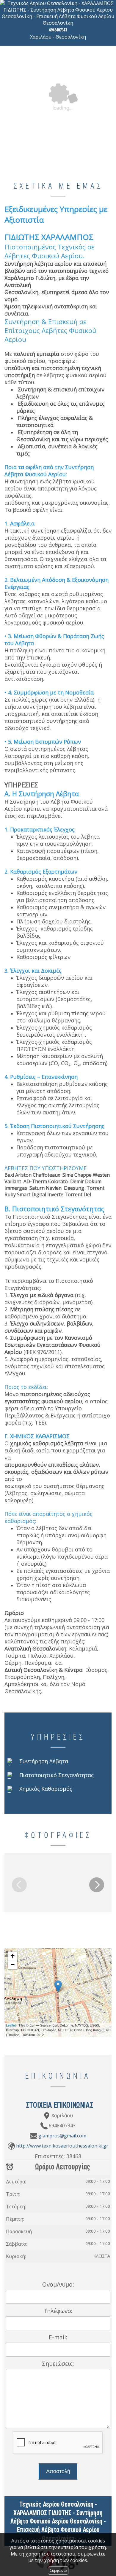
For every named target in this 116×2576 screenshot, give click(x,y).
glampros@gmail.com (62, 2136)
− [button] (13, 1965)
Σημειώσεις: (58, 2364)
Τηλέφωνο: (58, 2311)
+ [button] (13, 1956)
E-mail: (58, 2337)
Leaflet (11, 2025)
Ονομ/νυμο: (58, 2284)
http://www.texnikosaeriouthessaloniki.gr (62, 2146)
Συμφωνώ (58, 2571)
